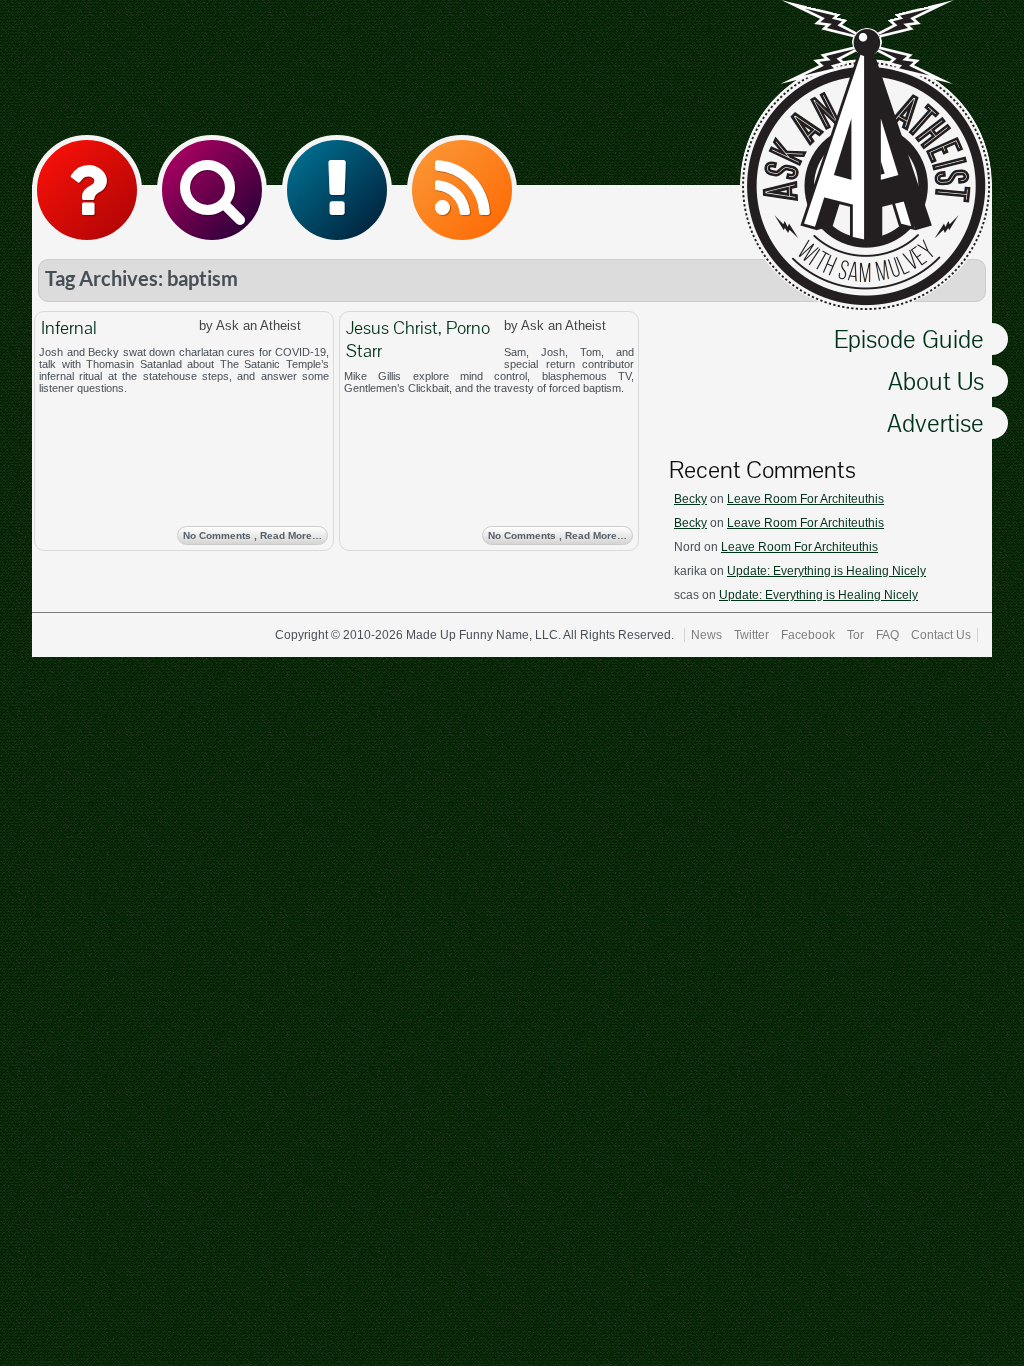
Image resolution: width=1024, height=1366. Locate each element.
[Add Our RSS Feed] (462, 190)
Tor (855, 635)
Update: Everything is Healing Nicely (826, 571)
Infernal (69, 327)
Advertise (935, 423)
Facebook (808, 635)
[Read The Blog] (337, 190)
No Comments (252, 535)
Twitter (751, 635)
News (706, 635)
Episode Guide (909, 339)
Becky (690, 499)
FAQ (887, 635)
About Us (936, 381)
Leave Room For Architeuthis (805, 499)
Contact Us (941, 635)
